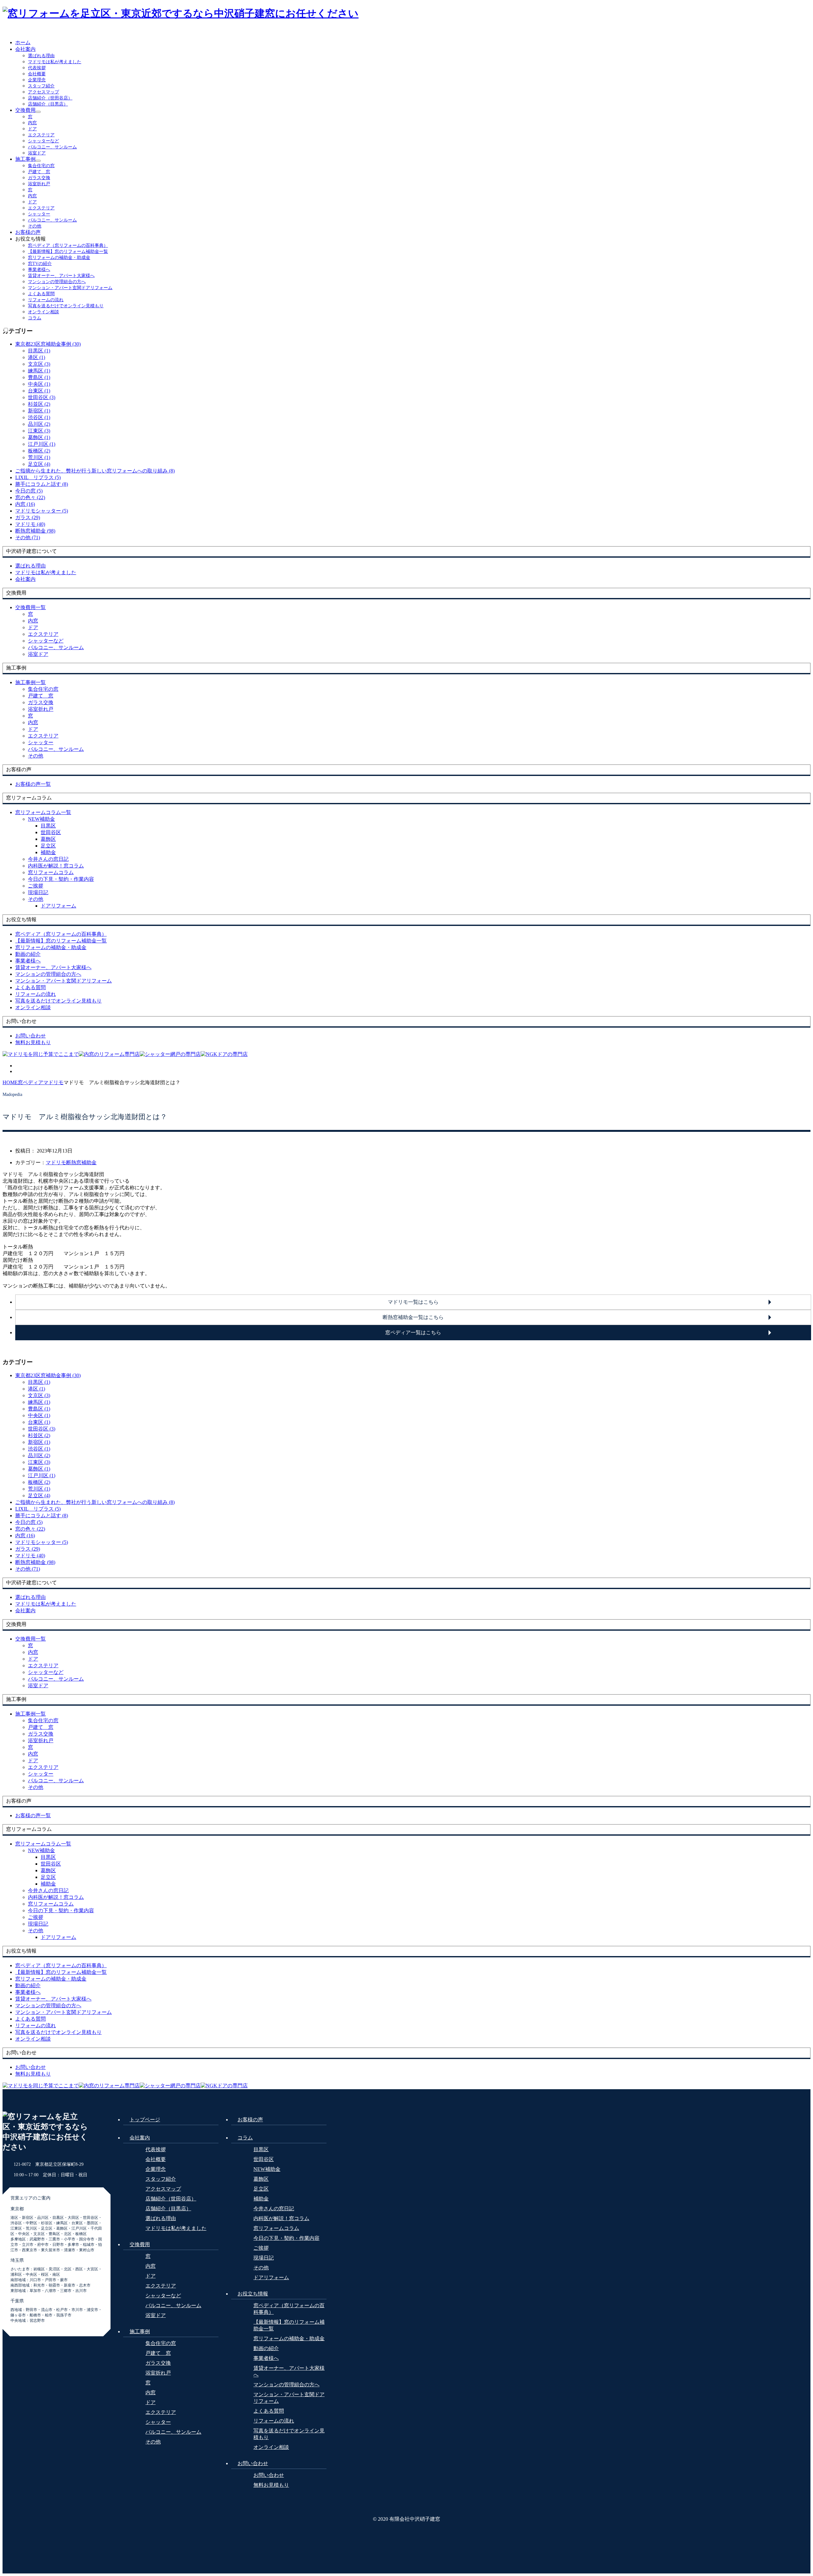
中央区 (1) (39, 384)
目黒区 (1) (39, 351)
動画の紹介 (266, 2348)
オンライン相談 (44, 312)
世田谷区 (51, 832)
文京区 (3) (39, 364)
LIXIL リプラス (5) (38, 477)
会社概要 (37, 74)
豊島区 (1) (39, 377)
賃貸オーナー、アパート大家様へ (61, 276)
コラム (35, 318)
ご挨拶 (36, 886)
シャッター (39, 214)
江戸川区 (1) (42, 444)
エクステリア (41, 135)
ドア (32, 129)
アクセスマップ (44, 92)
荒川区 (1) (39, 457)
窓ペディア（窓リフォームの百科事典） (68, 245)
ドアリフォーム (58, 906)
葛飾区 (48, 839)
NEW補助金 (41, 819)
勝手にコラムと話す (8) (42, 484)
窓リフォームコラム (51, 872)
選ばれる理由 (41, 56)
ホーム (23, 42)
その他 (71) (28, 537)
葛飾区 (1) (39, 437)
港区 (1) (37, 357)
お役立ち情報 (253, 2294)
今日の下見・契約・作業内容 (61, 879)
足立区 (48, 846)
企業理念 (37, 80)
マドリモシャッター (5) (42, 511)
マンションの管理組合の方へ (57, 282)
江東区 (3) (39, 431)
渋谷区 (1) (39, 417)
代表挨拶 (37, 68)
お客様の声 (28, 232)
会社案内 (25, 49)
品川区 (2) (39, 424)
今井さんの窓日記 (48, 859)
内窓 (32, 123)
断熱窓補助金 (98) (35, 531)
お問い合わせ (253, 2463)
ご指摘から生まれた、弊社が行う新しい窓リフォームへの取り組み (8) (95, 471)
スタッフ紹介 (41, 86)
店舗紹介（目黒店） (48, 104)
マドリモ (56, 1162)
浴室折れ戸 (39, 184)
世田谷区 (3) (42, 397)
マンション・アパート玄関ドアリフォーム (70, 288)
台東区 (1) (39, 391)
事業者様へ (39, 270)
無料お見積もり (271, 2485)
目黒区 (48, 826)
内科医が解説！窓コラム (56, 866)
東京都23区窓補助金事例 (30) (48, 344)
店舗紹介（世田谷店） (50, 98)
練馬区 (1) (39, 371)
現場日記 (38, 892)
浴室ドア (37, 153)
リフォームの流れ (46, 300)
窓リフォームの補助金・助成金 (59, 258)
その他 (35, 226)
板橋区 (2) (39, 451)
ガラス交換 (39, 178)
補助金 (48, 852)
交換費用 (25, 110)
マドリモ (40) (30, 524)
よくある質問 (41, 294)
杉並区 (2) (39, 404)
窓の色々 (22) (30, 497)
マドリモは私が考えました (55, 62)
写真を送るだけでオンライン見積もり (66, 306)
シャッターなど (44, 141)
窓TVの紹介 (40, 264)
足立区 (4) (39, 464)
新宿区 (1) (39, 411)
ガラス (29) (28, 517)
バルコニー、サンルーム (52, 147)
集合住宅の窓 (41, 166)
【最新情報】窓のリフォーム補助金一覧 (68, 251)
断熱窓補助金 (81, 1162)
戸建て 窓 (39, 172)
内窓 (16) (25, 504)
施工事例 (25, 159)
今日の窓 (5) (29, 491)
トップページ (145, 2120)
